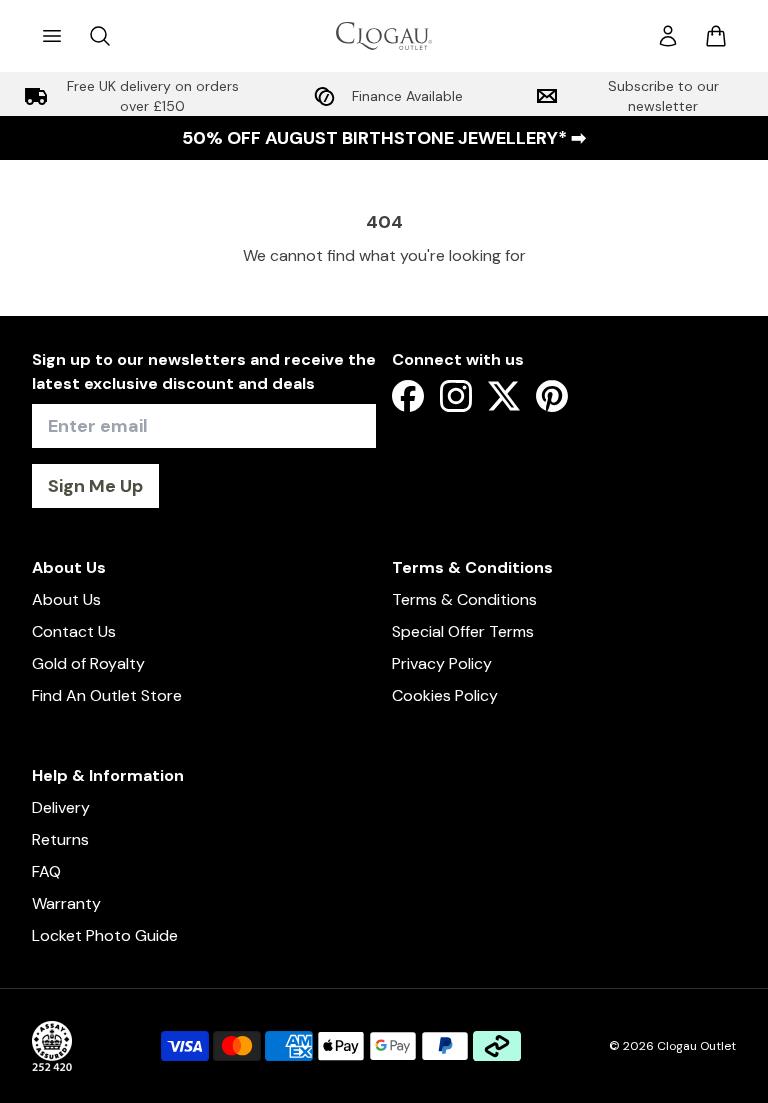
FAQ (46, 871)
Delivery (61, 807)
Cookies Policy (445, 695)
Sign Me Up (95, 486)
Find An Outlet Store (107, 695)
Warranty (66, 903)
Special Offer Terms (463, 631)
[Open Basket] (716, 36)
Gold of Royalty (88, 663)
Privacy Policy (442, 663)
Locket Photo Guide (105, 935)
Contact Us (74, 631)
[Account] (668, 36)
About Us (66, 599)
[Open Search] (100, 36)
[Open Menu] (52, 36)
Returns (60, 839)
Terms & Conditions (464, 599)
